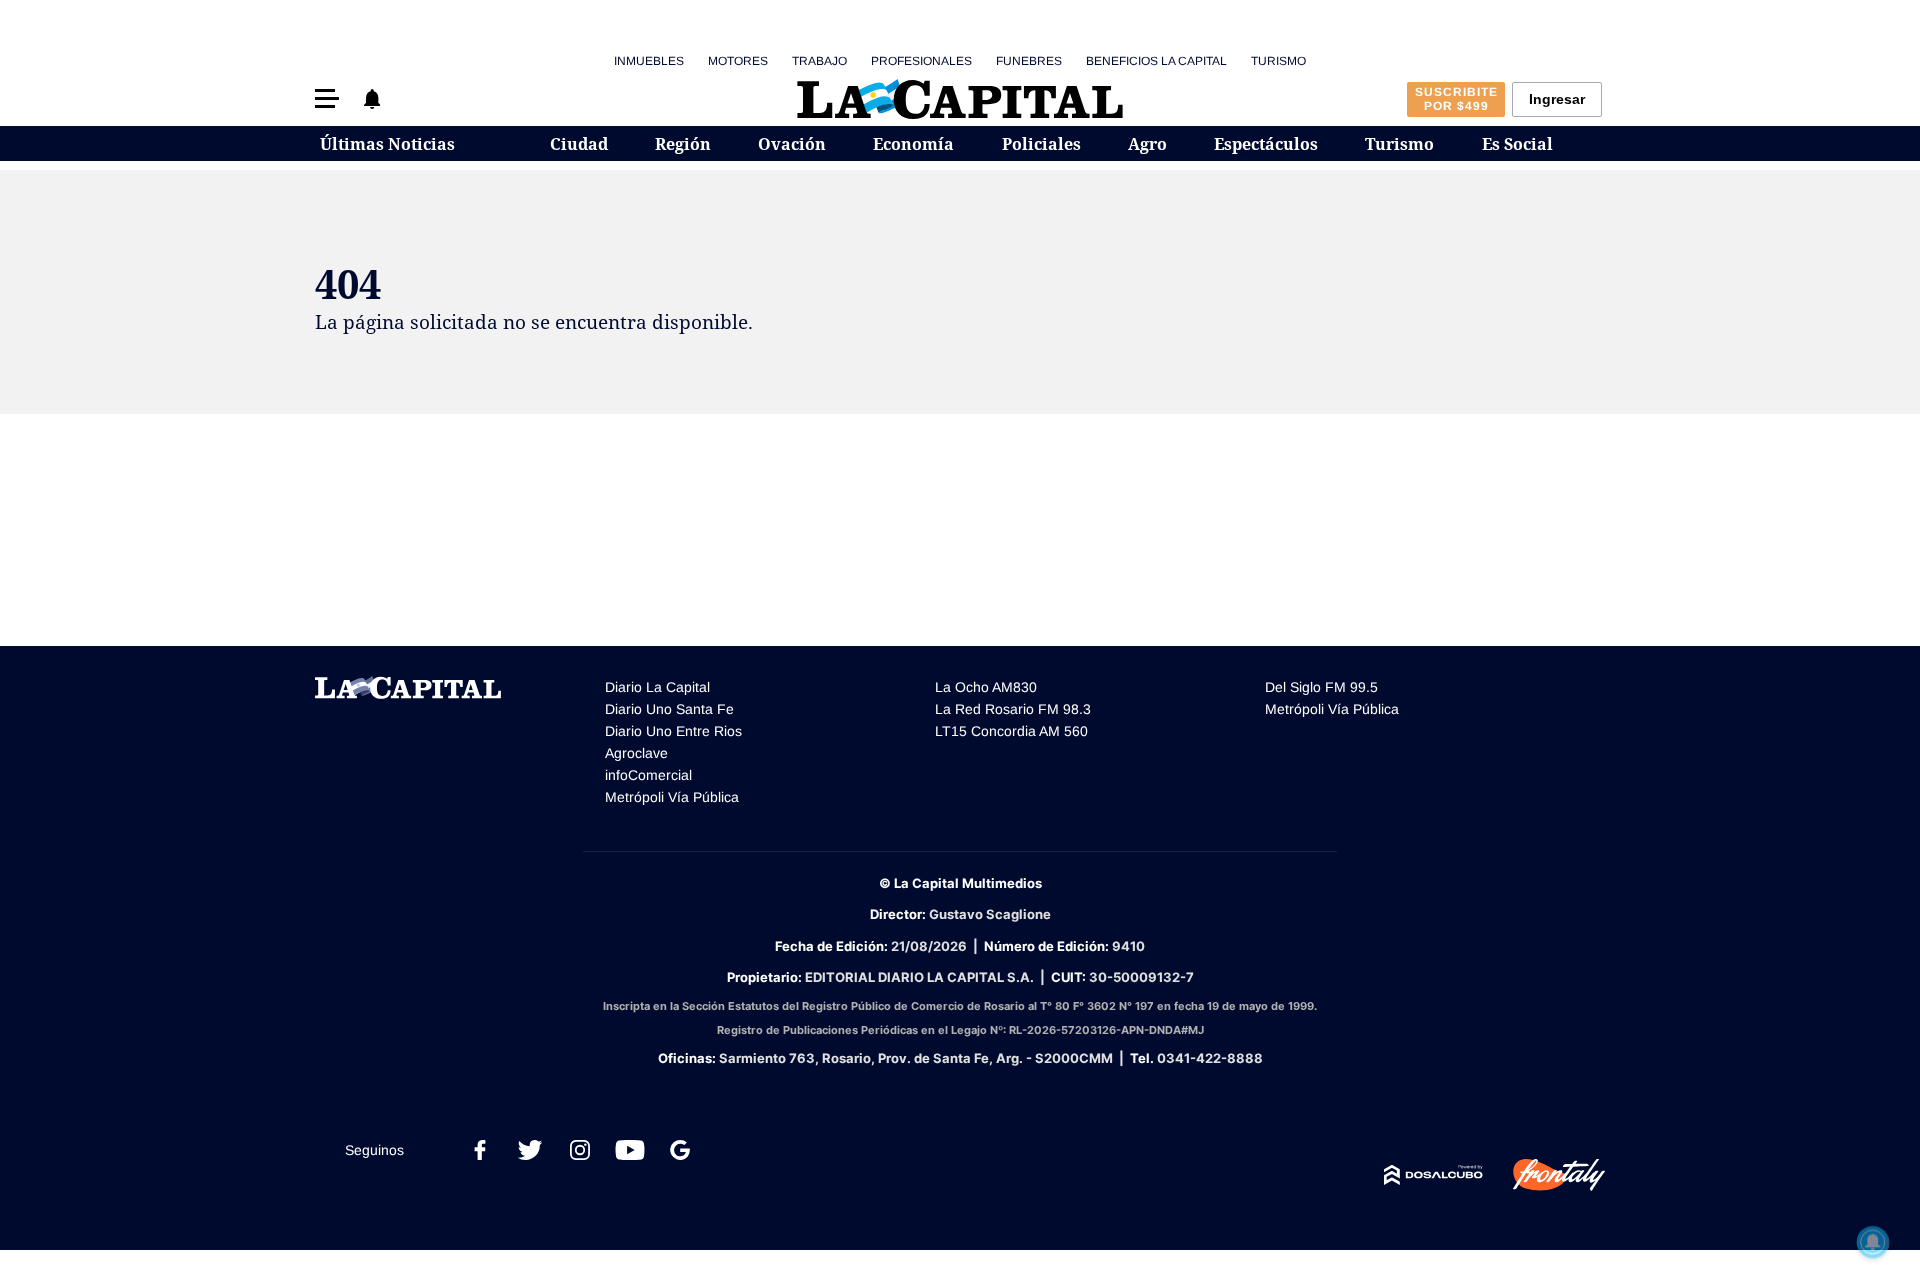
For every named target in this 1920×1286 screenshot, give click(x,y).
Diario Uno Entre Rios (673, 731)
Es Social (1517, 144)
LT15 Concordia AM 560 (1011, 731)
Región (683, 144)
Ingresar (1557, 99)
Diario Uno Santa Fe (669, 709)
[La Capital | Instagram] (580, 1150)
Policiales (1041, 144)
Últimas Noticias (387, 144)
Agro (1147, 144)
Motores (738, 61)
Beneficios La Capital (1156, 61)
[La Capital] (960, 99)
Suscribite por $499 (1456, 99)
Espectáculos (1266, 144)
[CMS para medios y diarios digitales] (1433, 1175)
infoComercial (648, 775)
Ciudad (579, 144)
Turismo (1278, 61)
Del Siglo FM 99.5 (1321, 687)
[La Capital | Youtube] (630, 1150)
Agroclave (636, 753)
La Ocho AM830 (986, 687)
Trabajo (819, 61)
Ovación (792, 144)
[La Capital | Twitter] (530, 1150)
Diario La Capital (657, 687)
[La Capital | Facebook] (480, 1150)
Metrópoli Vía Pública (672, 797)
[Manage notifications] (1873, 1242)
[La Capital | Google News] (680, 1150)
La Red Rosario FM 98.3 (1013, 709)
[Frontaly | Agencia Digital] (1544, 1175)
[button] (327, 98)
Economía (913, 144)
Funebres (1029, 61)
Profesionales (921, 61)
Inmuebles (649, 61)
